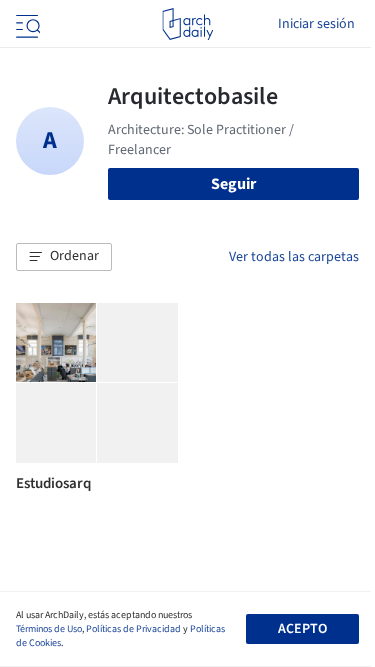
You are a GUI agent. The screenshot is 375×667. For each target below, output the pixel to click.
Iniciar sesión (316, 24)
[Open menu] (26, 24)
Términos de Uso (49, 629)
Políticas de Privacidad (133, 629)
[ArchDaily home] (187, 24)
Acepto (302, 629)
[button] (64, 257)
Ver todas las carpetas (294, 257)
